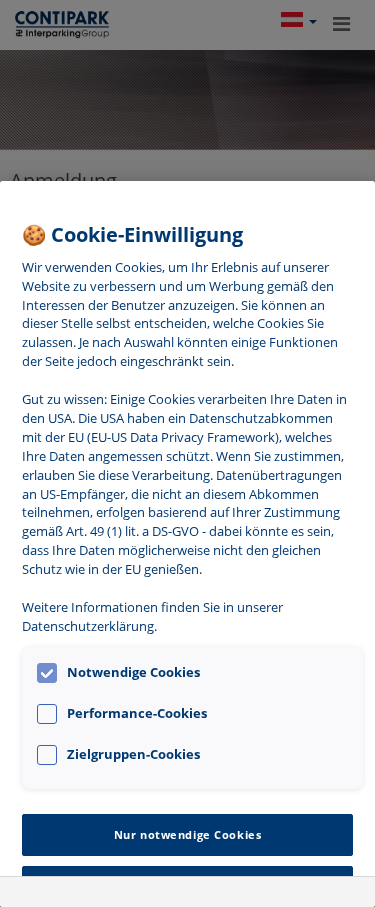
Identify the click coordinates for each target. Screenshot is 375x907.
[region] (187, 544)
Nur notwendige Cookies (188, 834)
